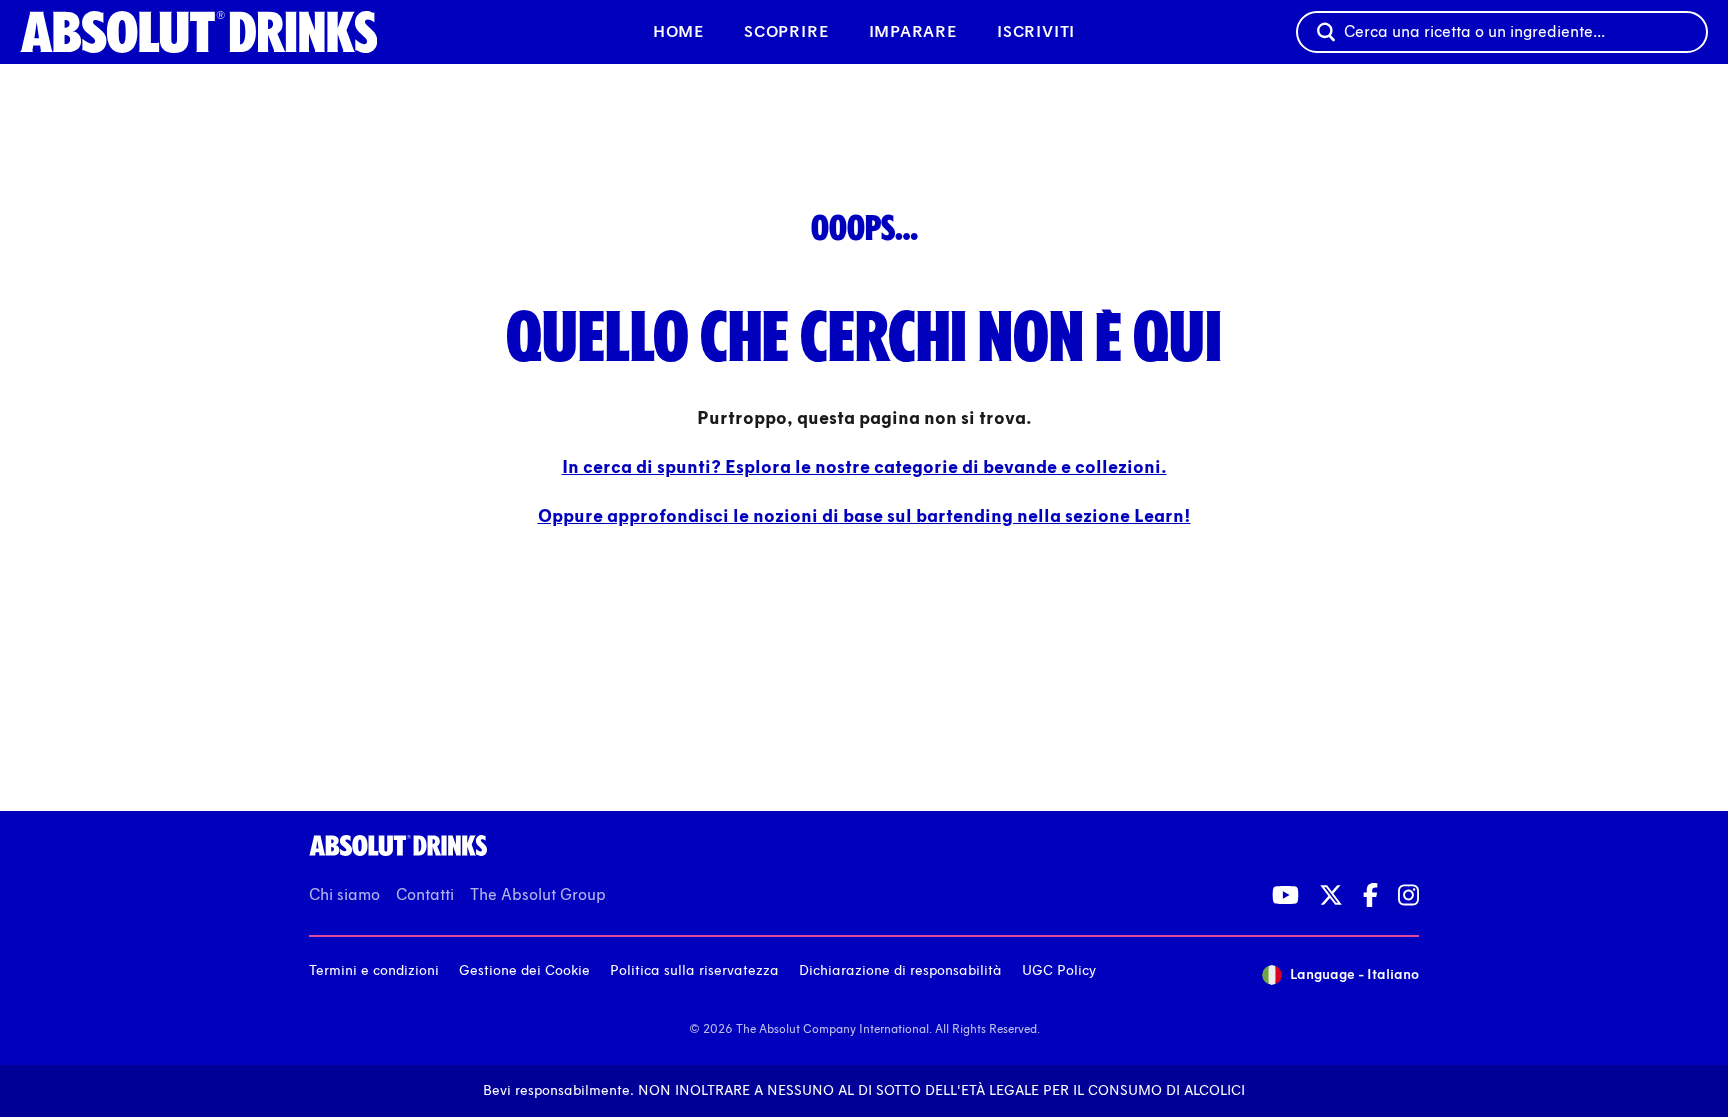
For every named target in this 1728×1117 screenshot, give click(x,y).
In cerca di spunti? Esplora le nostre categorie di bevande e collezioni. (864, 467)
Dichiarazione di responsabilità (900, 970)
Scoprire (786, 31)
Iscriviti (1036, 31)
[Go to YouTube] (1285, 895)
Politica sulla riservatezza (694, 970)
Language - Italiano (1354, 974)
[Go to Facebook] (1370, 895)
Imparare (913, 31)
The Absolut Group (538, 894)
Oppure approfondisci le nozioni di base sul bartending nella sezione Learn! (864, 516)
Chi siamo (344, 894)
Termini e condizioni (374, 970)
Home (678, 31)
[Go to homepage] (226, 32)
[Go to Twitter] (1331, 895)
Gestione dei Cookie (524, 970)
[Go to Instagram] (1408, 895)
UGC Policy (1059, 970)
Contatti (425, 894)
